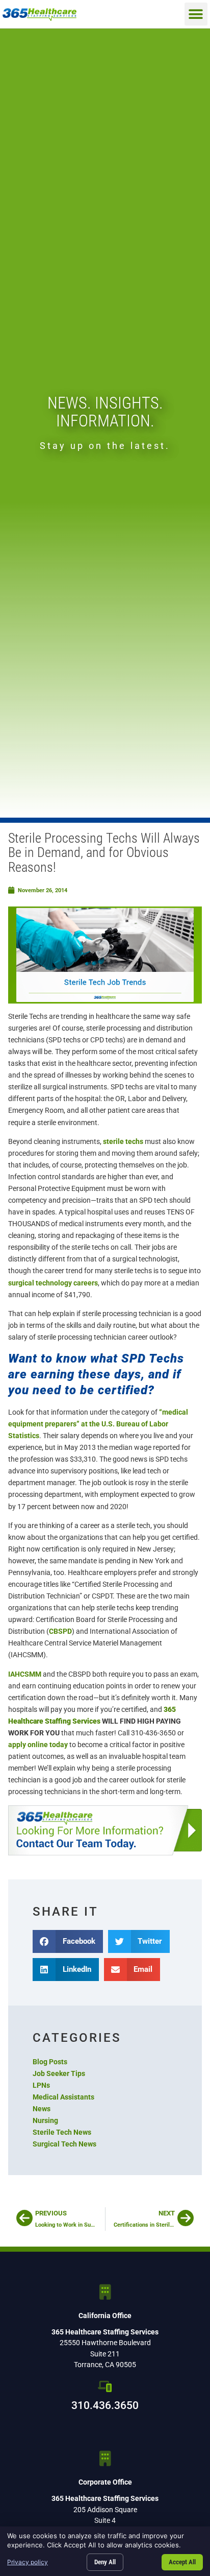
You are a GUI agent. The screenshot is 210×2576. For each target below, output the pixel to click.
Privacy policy (28, 2562)
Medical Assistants (63, 2097)
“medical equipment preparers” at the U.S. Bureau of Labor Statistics (98, 1424)
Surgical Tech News (64, 2144)
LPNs (41, 2085)
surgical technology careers (53, 1283)
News (42, 2109)
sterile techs (123, 1142)
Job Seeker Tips (59, 2074)
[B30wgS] (105, 1831)
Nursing (45, 2121)
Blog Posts (50, 2062)
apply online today (38, 1745)
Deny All (105, 2562)
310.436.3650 (105, 2405)
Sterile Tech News (62, 2132)
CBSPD (60, 1631)
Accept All (182, 2562)
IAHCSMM (25, 1674)
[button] (196, 14)
